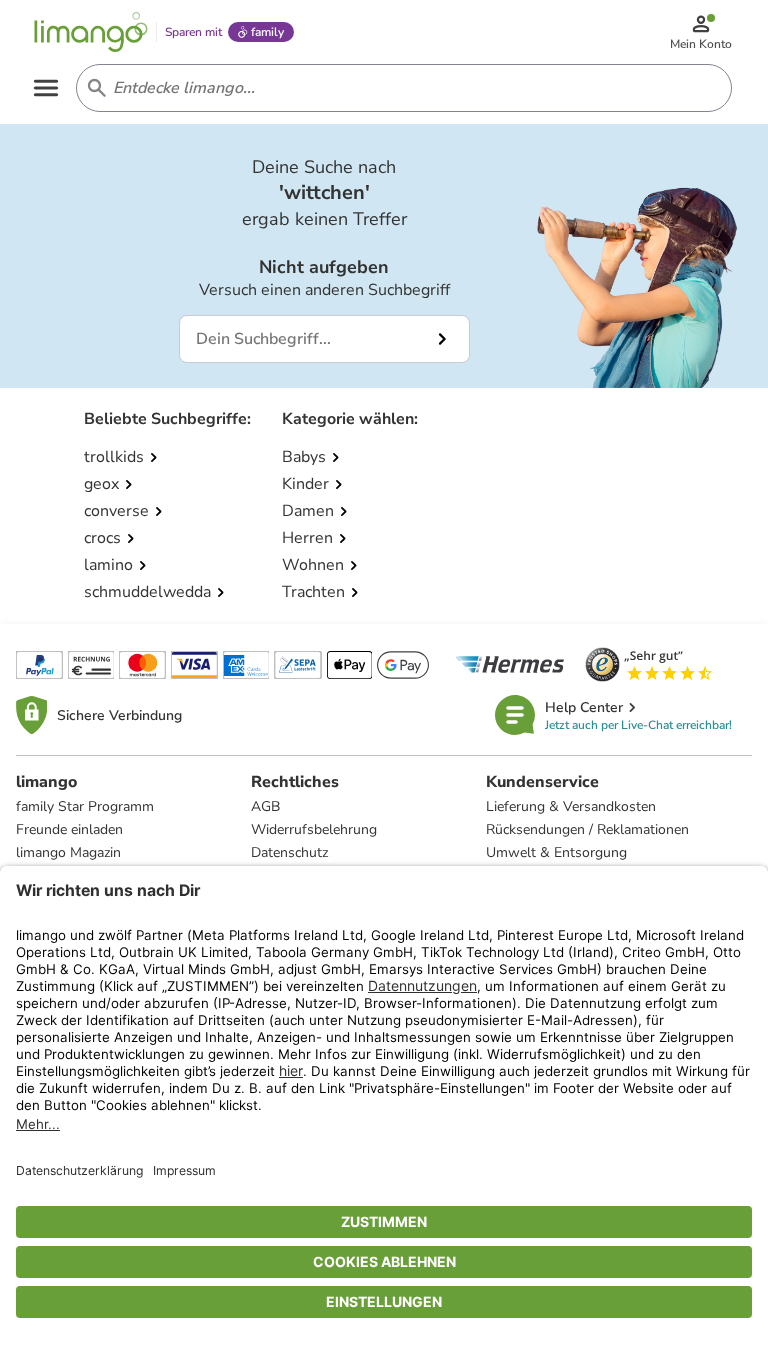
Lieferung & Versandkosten (571, 806)
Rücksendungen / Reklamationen (587, 829)
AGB (265, 806)
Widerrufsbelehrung (314, 829)
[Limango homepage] (91, 32)
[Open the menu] (46, 88)
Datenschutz (289, 852)
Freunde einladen (69, 829)
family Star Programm (85, 806)
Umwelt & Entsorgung (556, 852)
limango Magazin (68, 852)
